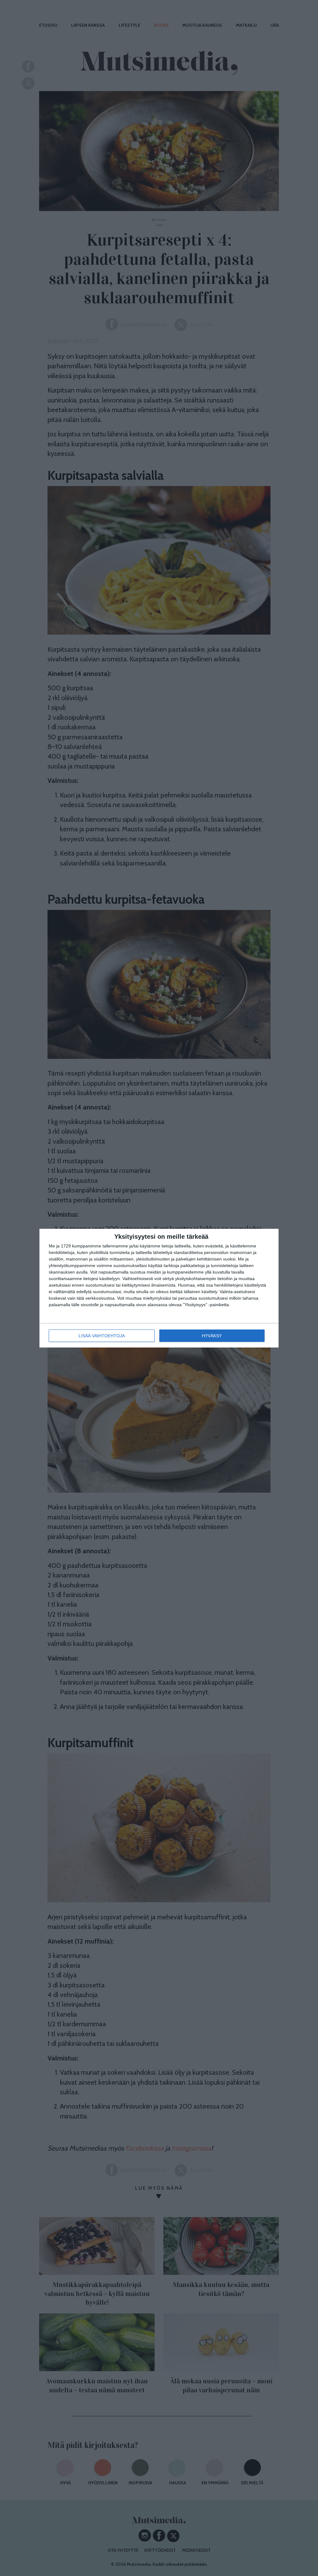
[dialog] (159, 1288)
